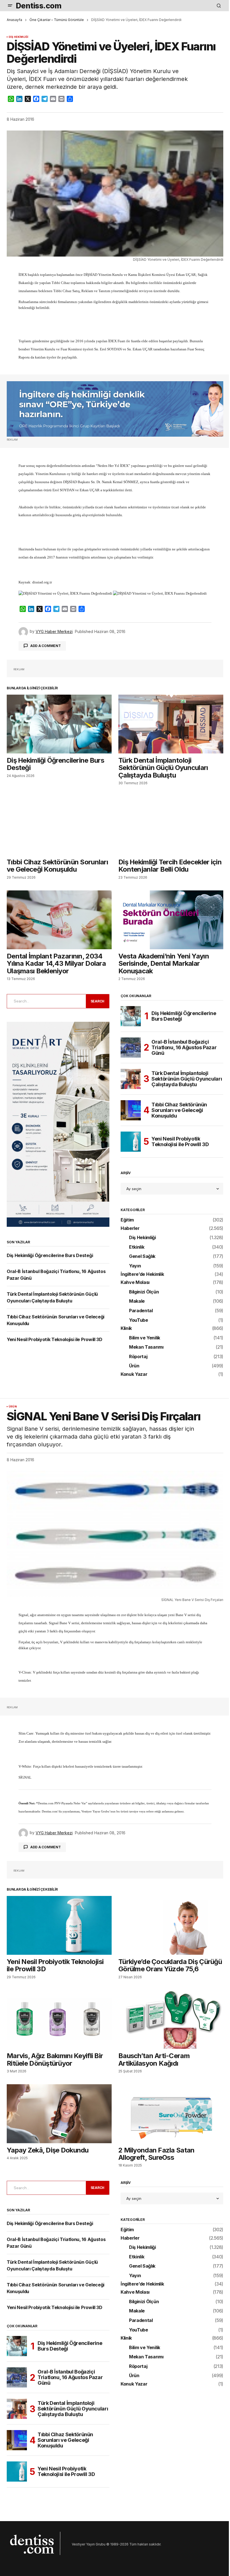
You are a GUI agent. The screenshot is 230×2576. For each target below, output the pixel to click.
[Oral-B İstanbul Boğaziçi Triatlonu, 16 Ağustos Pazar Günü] (131, 1048)
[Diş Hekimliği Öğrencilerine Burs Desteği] (59, 724)
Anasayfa (14, 20)
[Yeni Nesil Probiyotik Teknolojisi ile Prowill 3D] (131, 1142)
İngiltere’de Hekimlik (142, 1274)
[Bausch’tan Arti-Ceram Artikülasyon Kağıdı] (171, 2019)
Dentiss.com (39, 6)
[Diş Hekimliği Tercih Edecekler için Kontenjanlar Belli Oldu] (171, 825)
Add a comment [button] (46, 646)
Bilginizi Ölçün (144, 1292)
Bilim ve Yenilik (145, 1338)
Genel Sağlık (142, 1256)
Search (98, 1001)
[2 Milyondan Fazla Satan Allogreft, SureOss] (171, 2114)
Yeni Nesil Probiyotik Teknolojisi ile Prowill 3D (55, 1339)
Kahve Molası (135, 1283)
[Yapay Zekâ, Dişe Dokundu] (59, 2114)
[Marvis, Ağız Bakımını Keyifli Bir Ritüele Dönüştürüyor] (59, 2019)
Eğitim (127, 1220)
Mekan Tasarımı (146, 1347)
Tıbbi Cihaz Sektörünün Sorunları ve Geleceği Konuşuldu (179, 1110)
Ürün (134, 1366)
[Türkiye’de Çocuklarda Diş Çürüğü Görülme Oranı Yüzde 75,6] (171, 1925)
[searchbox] (45, 1001)
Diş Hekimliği (19, 37)
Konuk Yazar (134, 1374)
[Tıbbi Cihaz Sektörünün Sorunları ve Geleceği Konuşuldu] (59, 825)
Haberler (130, 1228)
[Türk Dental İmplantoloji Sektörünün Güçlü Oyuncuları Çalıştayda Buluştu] (171, 724)
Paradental (141, 1311)
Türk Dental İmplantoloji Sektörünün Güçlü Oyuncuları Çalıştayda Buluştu (187, 1079)
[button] (10, 6)
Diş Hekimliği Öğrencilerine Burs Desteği (50, 1255)
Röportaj (138, 1357)
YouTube (139, 1320)
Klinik (126, 1328)
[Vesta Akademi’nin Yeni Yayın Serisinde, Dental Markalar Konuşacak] (171, 920)
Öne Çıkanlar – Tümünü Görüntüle (57, 20)
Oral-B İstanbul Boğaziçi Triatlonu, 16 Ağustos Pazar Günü (184, 1047)
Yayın (135, 1266)
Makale (137, 1301)
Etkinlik (137, 1247)
